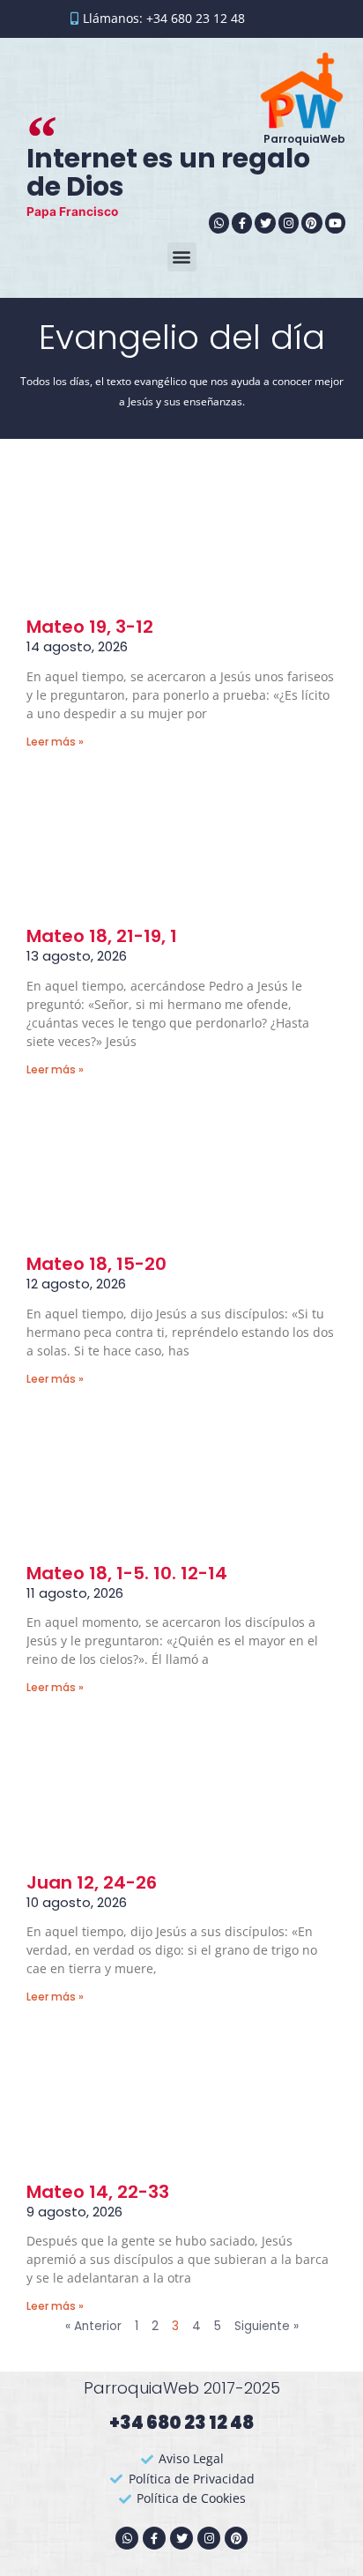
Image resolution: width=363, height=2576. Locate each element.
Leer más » (55, 742)
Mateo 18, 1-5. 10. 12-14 (127, 1573)
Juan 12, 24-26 (92, 1882)
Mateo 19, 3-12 (90, 627)
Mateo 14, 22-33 (98, 2192)
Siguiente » (267, 2326)
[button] (182, 257)
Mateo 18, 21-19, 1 (102, 936)
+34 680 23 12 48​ (181, 2423)
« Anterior (93, 2326)
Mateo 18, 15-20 (96, 1264)
